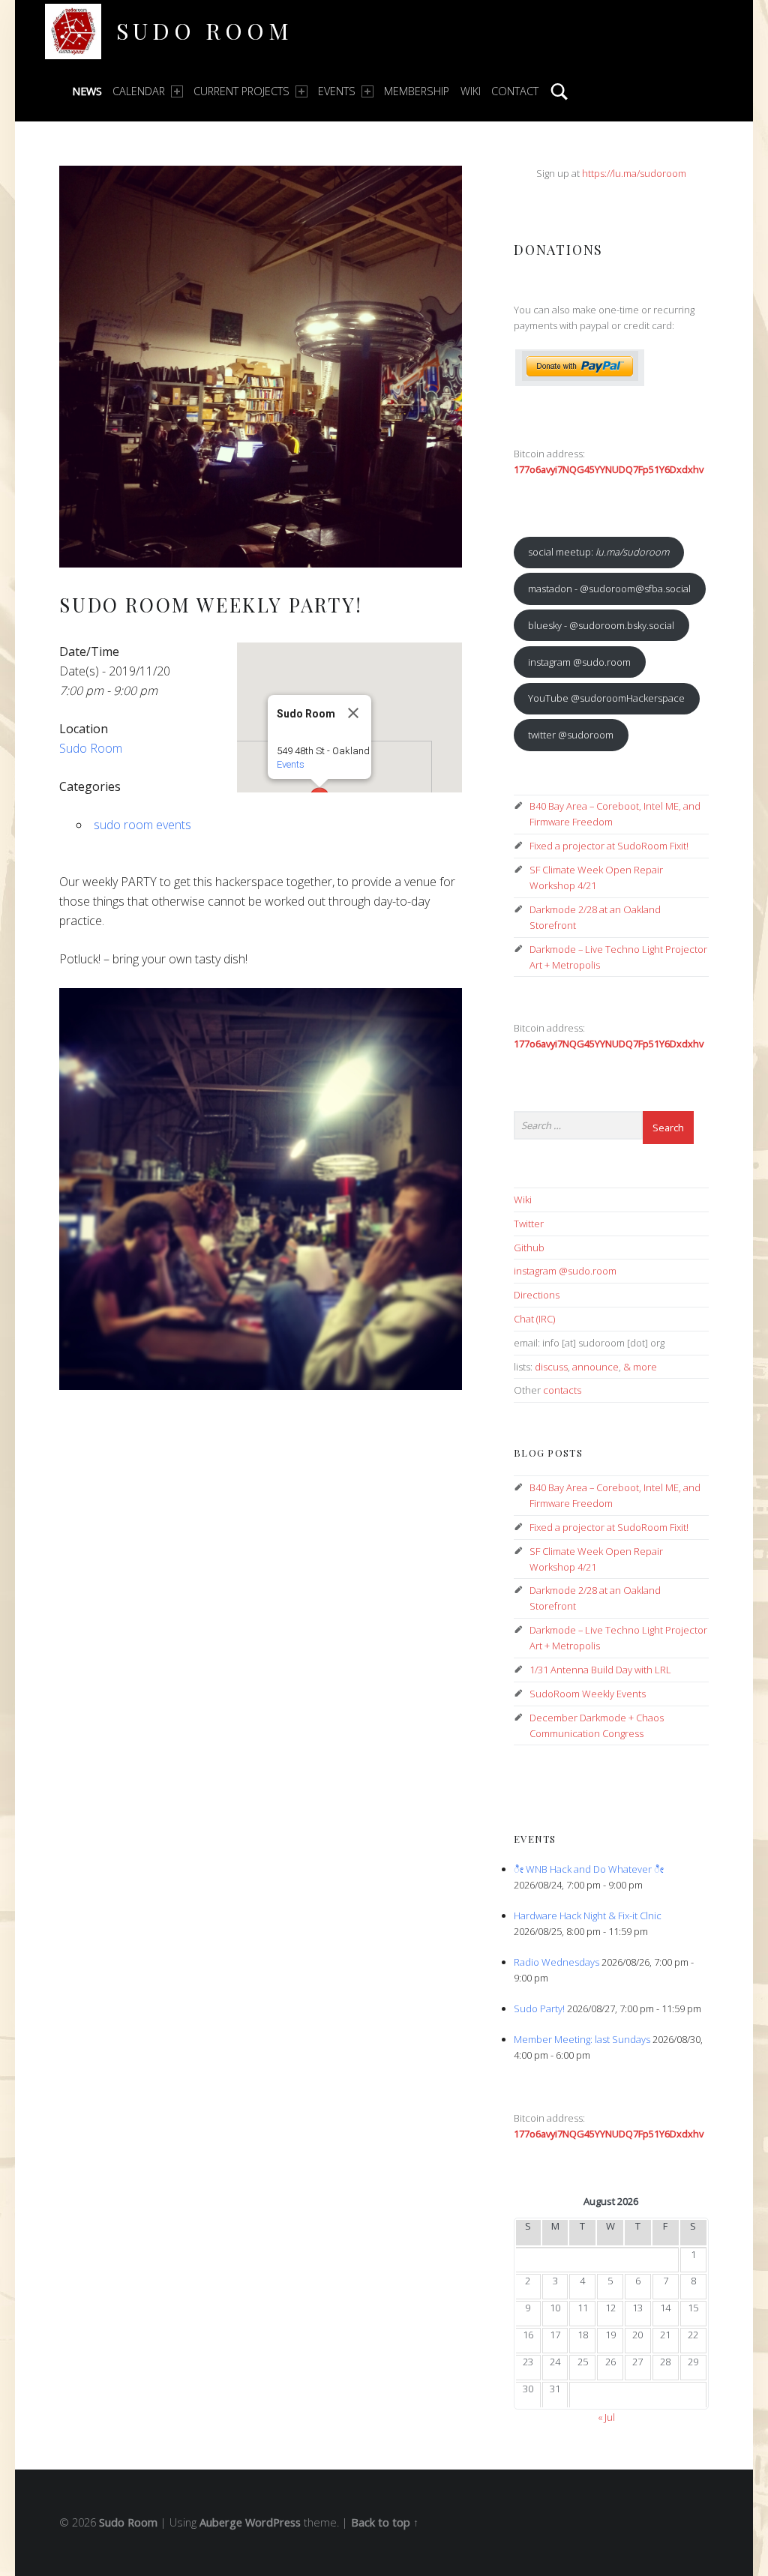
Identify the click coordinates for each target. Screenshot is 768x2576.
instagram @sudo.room (579, 662)
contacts (562, 1390)
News (87, 91)
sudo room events (142, 825)
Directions (537, 1295)
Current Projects (241, 91)
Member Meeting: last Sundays (582, 2039)
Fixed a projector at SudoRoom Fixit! (609, 846)
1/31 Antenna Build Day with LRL (600, 1670)
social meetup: (598, 552)
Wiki (471, 91)
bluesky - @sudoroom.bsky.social (601, 625)
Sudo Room (204, 30)
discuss (551, 1367)
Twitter (529, 1224)
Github (529, 1248)
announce (595, 1367)
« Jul (606, 2417)
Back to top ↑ (385, 2522)
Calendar (139, 91)
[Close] (353, 713)
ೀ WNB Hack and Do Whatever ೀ (589, 1869)
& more (640, 1367)
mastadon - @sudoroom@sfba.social (609, 589)
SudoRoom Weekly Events (588, 1694)
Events (337, 91)
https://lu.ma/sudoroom (634, 173)
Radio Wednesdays (556, 1962)
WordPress (273, 2522)
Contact (515, 91)
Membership (417, 91)
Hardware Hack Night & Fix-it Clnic (588, 1916)
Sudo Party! (539, 2008)
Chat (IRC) (534, 1319)
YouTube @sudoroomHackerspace (606, 698)
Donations (558, 249)
